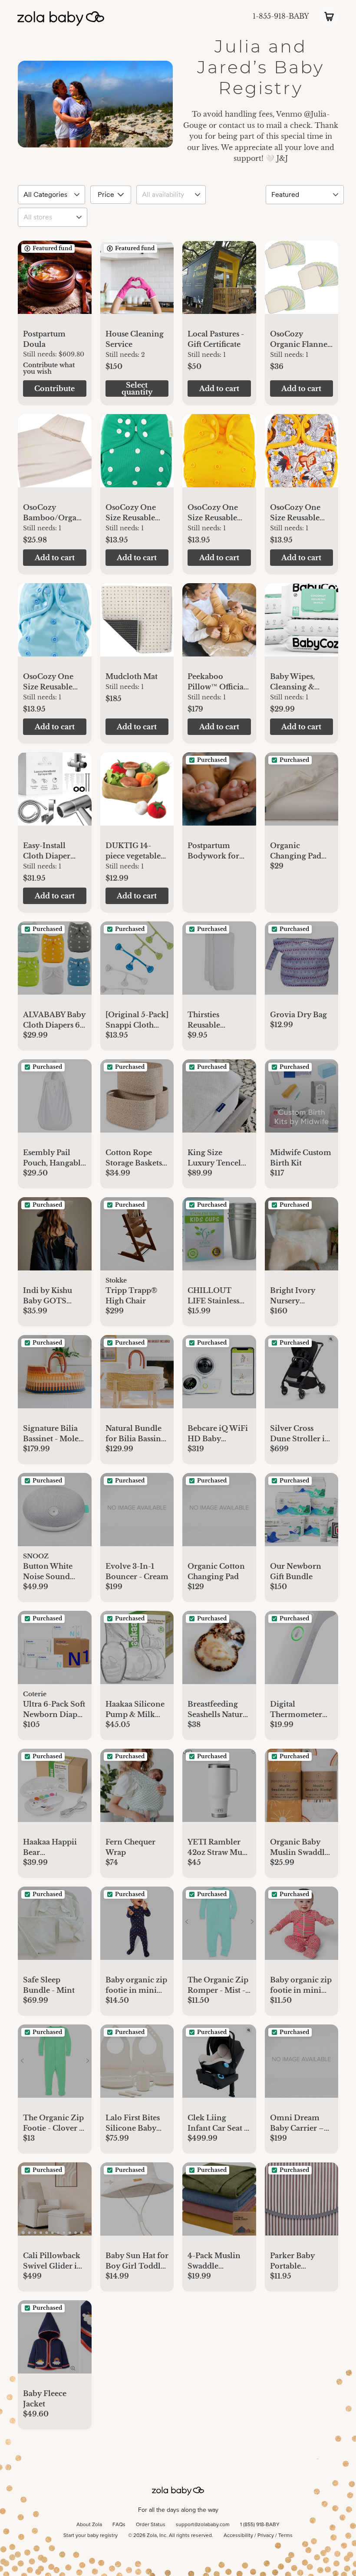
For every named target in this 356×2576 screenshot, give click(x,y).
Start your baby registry (91, 2536)
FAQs (119, 2525)
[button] (55, 282)
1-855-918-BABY (281, 16)
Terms (285, 2536)
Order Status (151, 2525)
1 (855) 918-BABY (260, 2525)
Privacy (266, 2536)
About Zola (89, 2525)
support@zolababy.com (203, 2525)
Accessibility (238, 2536)
